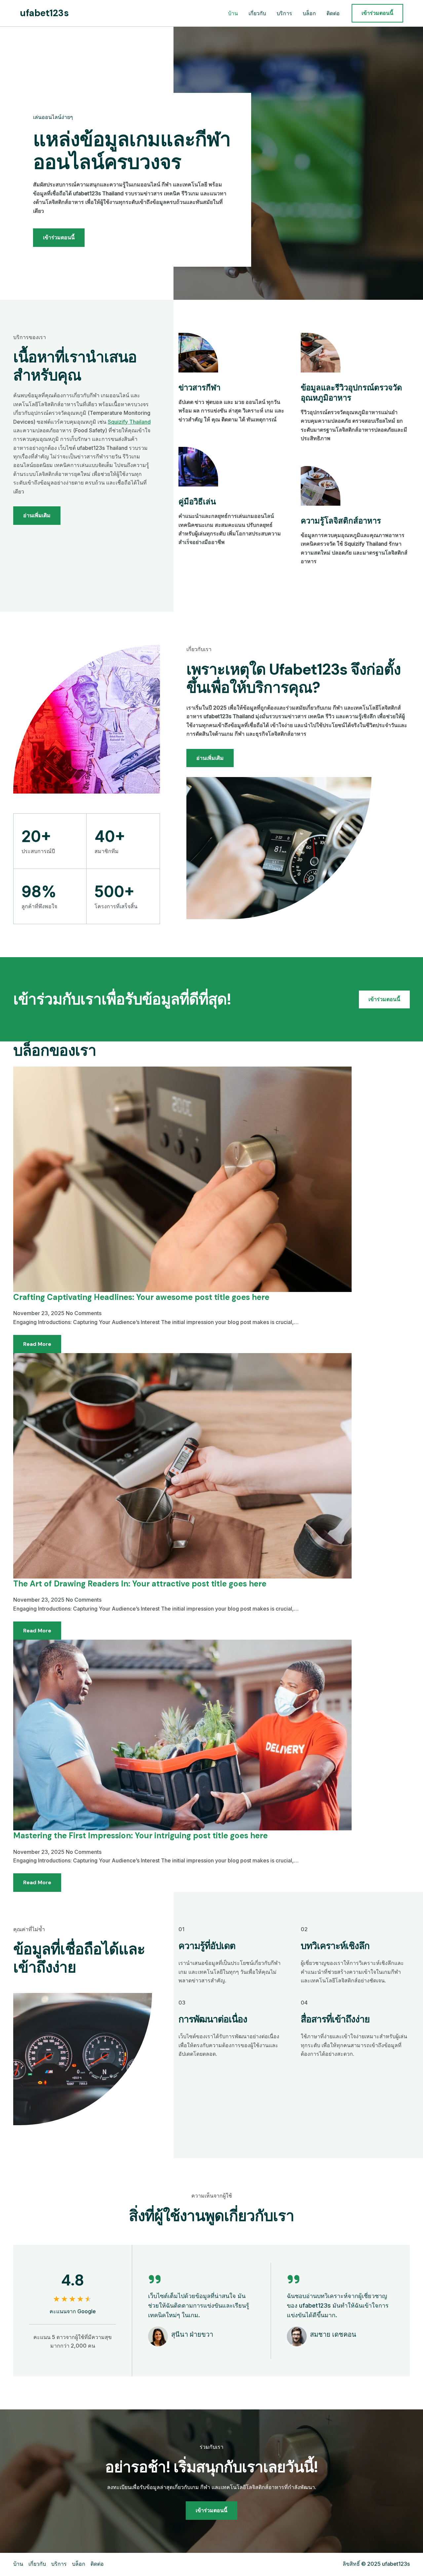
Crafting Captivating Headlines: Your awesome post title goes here (141, 1297)
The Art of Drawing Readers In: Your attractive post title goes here (140, 1584)
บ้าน (233, 13)
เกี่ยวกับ (257, 13)
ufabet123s (44, 13)
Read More (37, 1344)
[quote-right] (155, 2279)
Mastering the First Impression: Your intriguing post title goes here (140, 1835)
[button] (377, 13)
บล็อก (309, 13)
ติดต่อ (333, 13)
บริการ (284, 13)
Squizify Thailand (129, 422)
